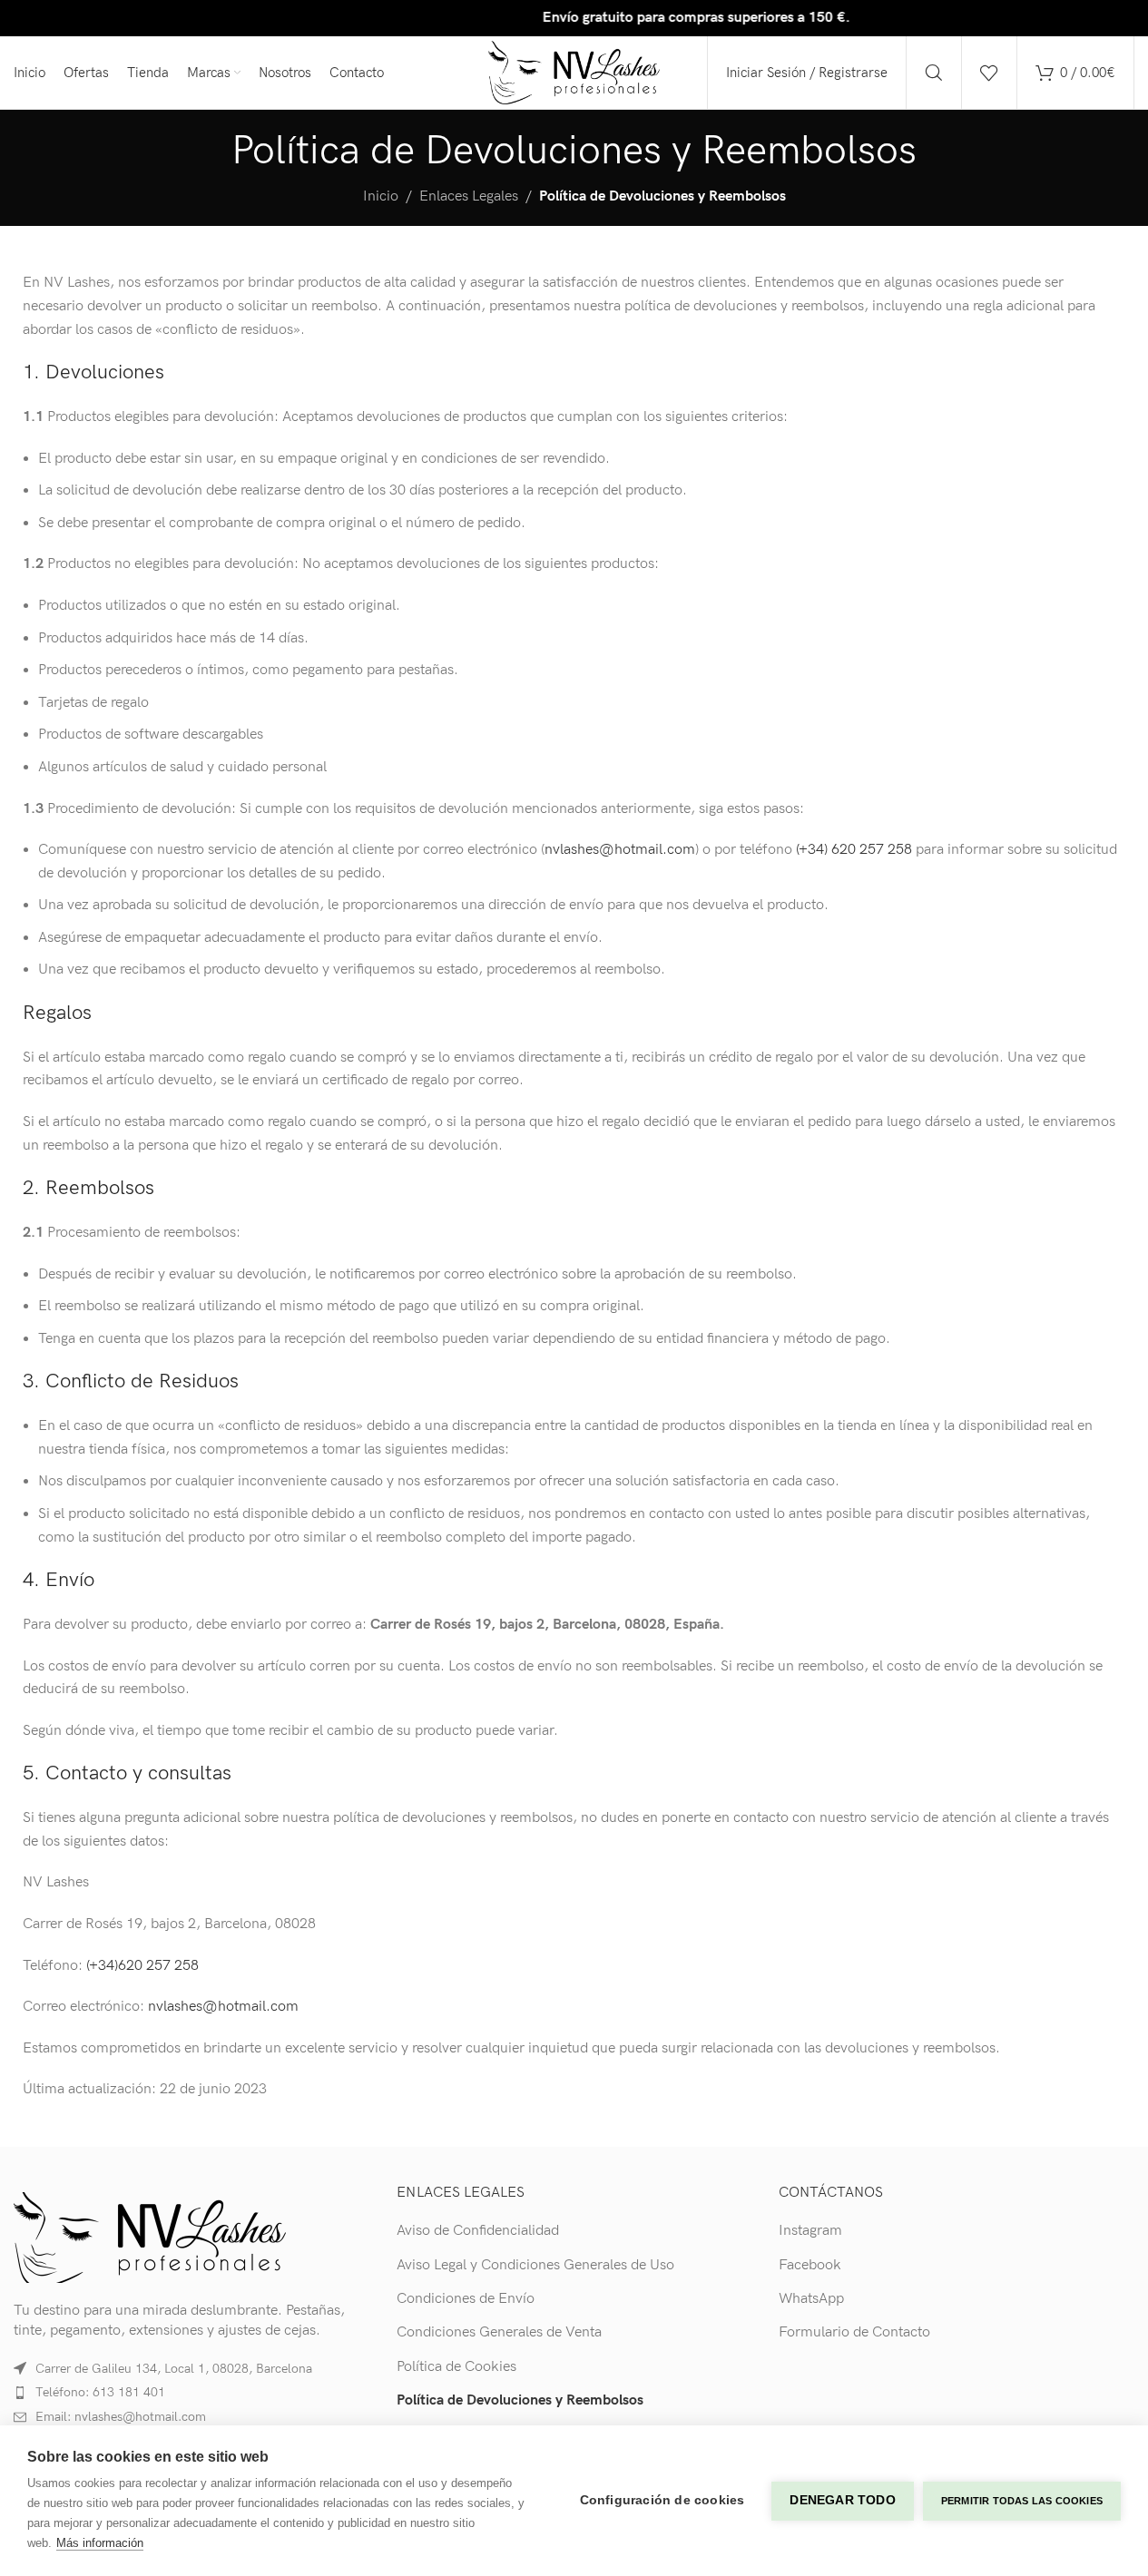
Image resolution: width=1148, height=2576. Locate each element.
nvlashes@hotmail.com (620, 850)
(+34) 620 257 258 (854, 850)
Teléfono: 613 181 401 (100, 2392)
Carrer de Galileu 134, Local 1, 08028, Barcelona (174, 2369)
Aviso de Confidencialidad (478, 2231)
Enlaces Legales (469, 196)
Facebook (810, 2265)
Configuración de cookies (662, 2500)
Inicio (381, 196)
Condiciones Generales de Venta (499, 2332)
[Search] (934, 73)
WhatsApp (811, 2299)
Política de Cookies (456, 2367)
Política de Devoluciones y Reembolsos (520, 2400)
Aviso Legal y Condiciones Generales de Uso (535, 2265)
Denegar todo (842, 2500)
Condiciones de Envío (466, 2299)
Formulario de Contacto (854, 2332)
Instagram (810, 2231)
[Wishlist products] (989, 73)
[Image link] (150, 2237)
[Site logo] (574, 72)
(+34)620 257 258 (142, 1966)
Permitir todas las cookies (1022, 2501)
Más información (100, 2543)
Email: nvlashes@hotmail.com (121, 2417)
